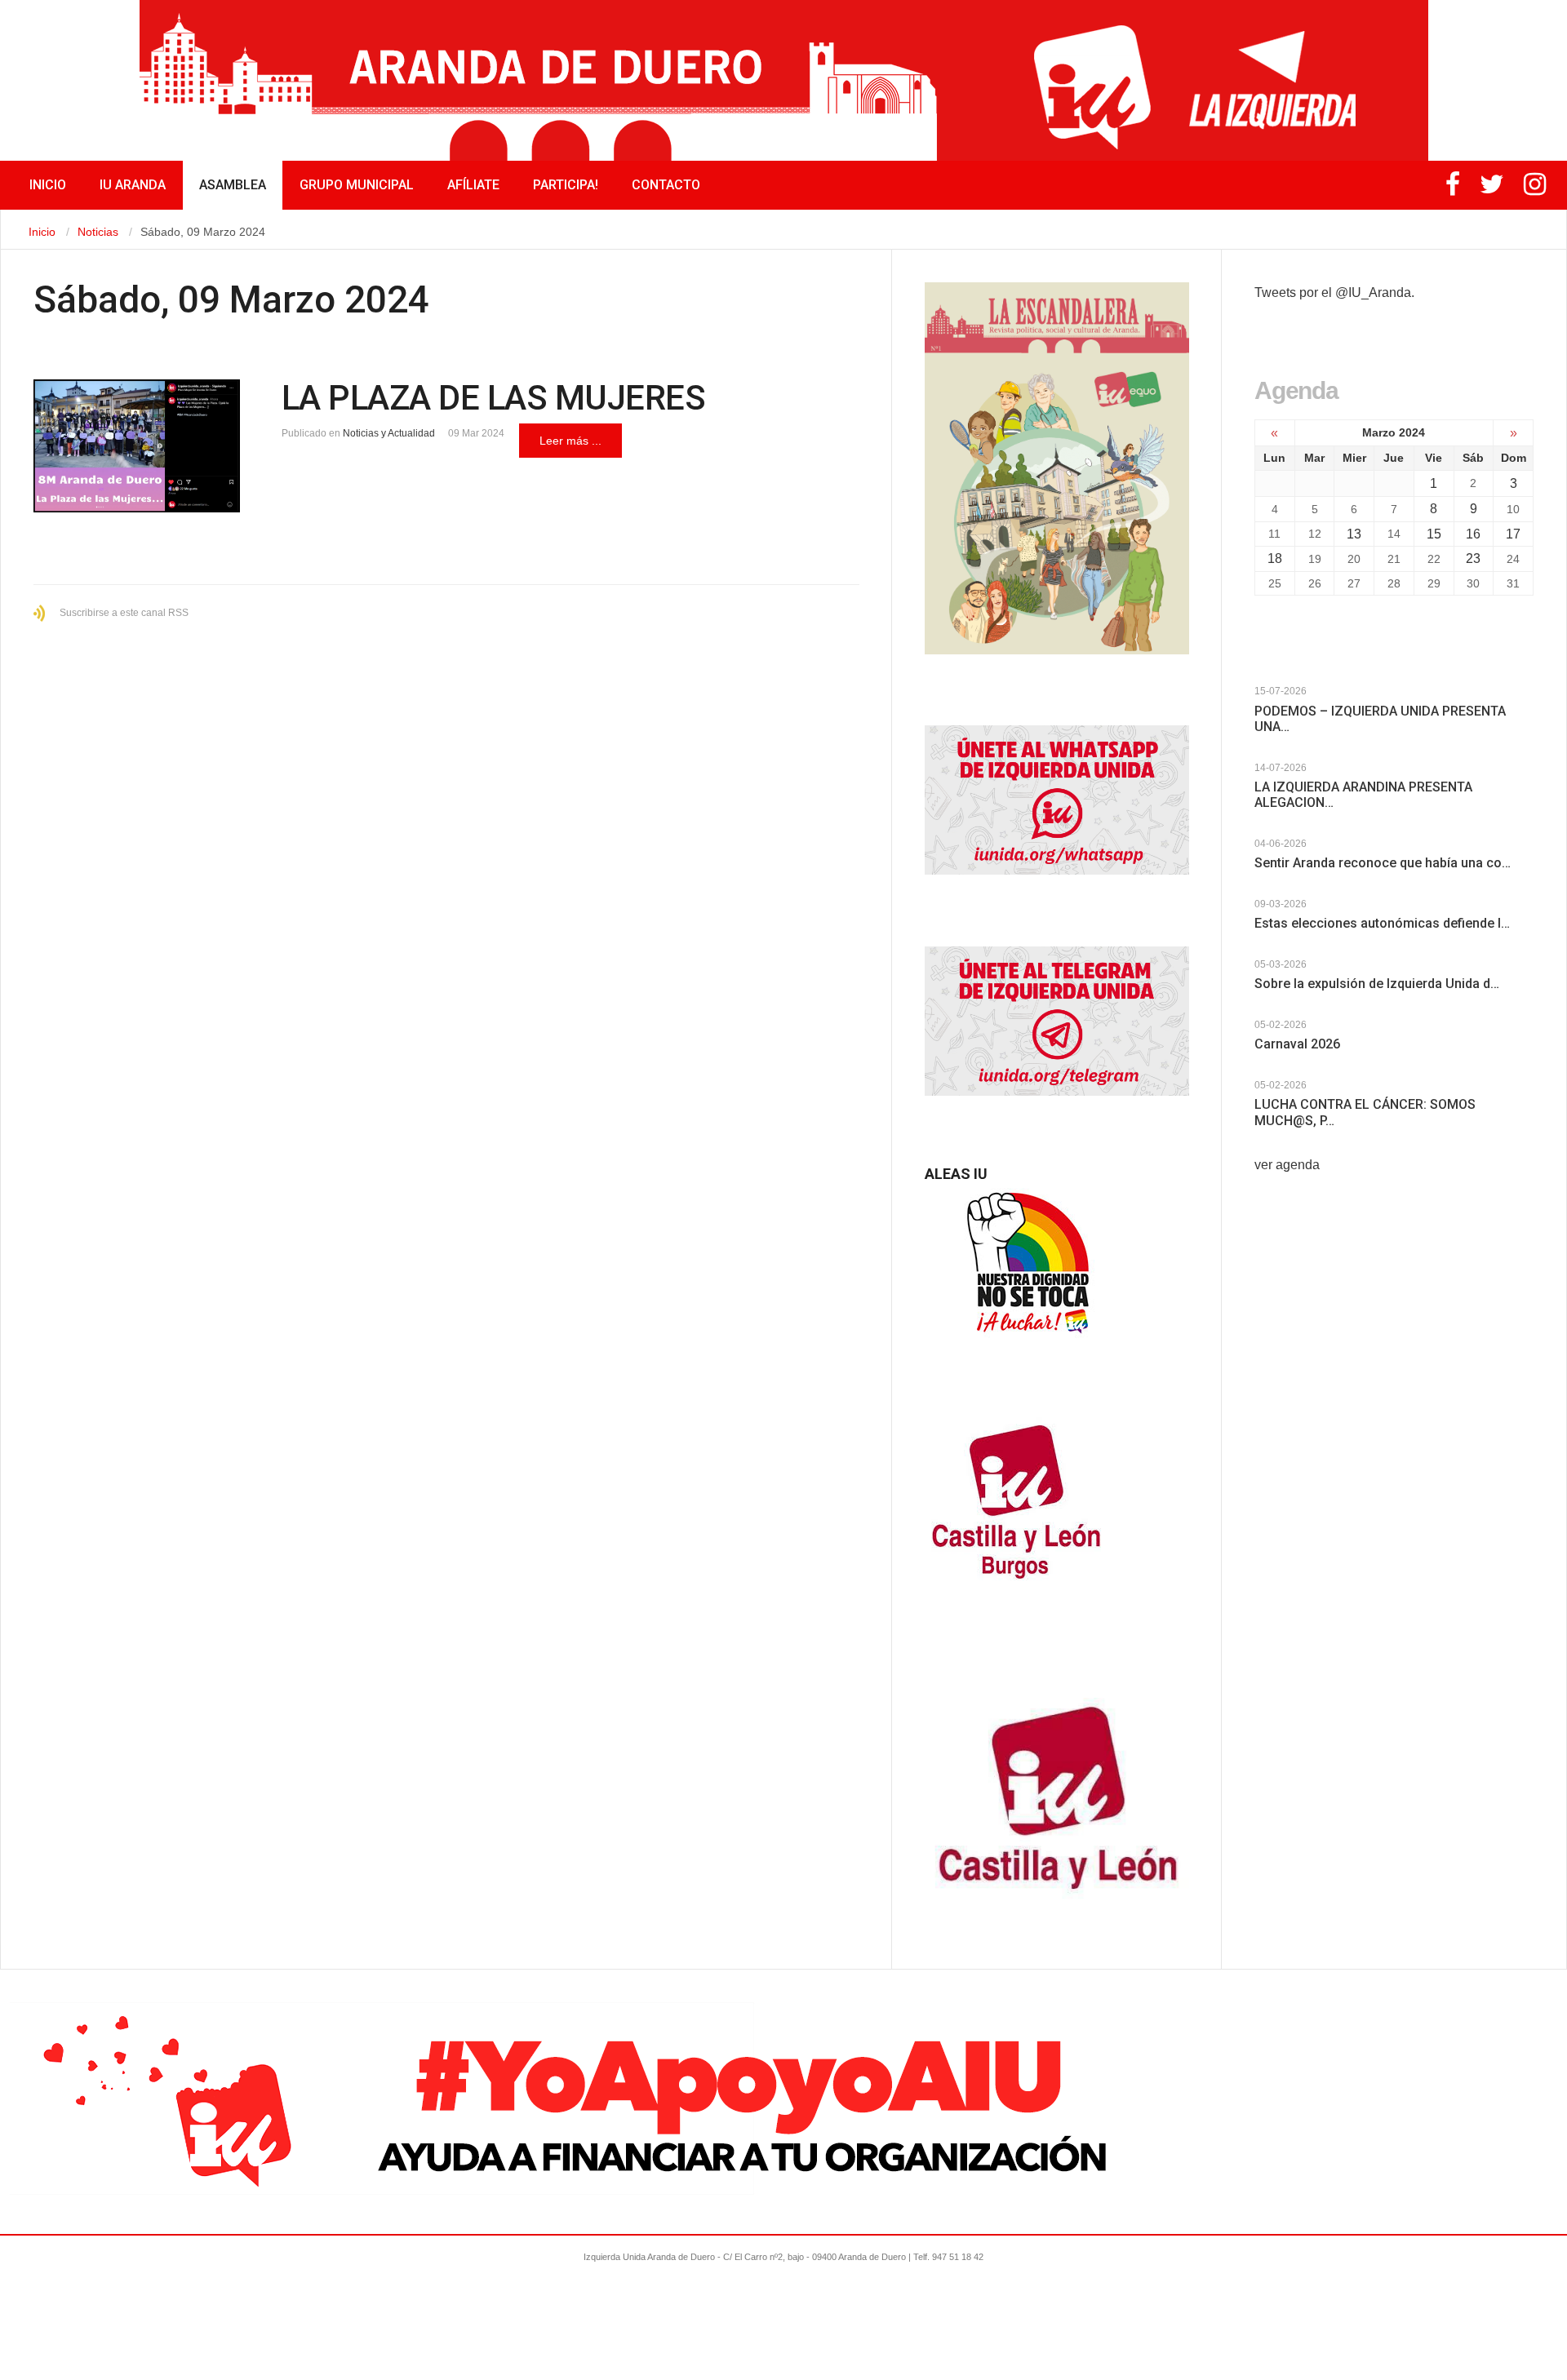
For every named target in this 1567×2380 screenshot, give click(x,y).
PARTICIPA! (566, 185)
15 (1434, 534)
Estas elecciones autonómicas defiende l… (1382, 923)
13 (1354, 534)
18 (1275, 558)
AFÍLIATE (473, 185)
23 (1473, 558)
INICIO (48, 185)
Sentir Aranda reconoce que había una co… (1383, 863)
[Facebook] (1453, 189)
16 (1473, 534)
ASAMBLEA (233, 185)
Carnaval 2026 (1297, 1044)
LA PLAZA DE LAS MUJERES (494, 398)
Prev (1263, 679)
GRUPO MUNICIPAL (357, 185)
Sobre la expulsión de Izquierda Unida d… (1377, 984)
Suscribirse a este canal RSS (124, 613)
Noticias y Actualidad (389, 433)
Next (1278, 679)
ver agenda (1287, 1165)
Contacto (666, 185)
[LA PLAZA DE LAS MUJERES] (137, 446)
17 (1513, 534)
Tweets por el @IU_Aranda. (1334, 293)
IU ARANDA (133, 185)
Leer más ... (570, 441)
